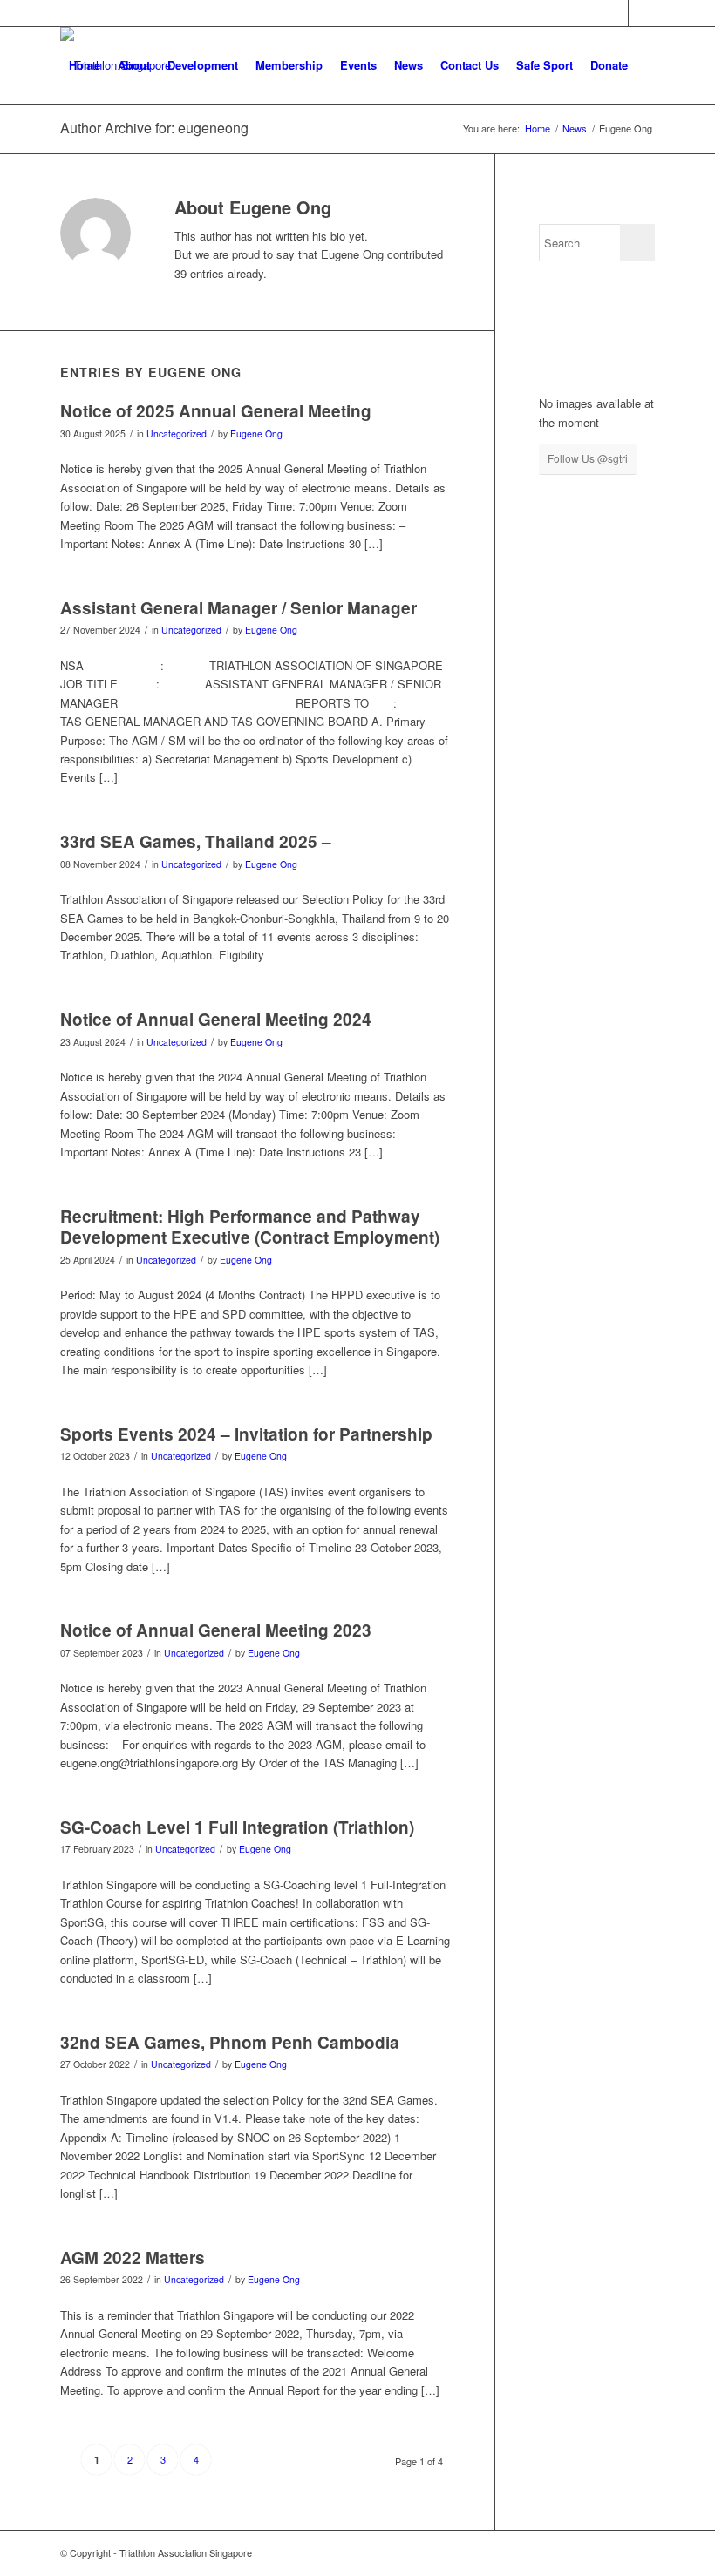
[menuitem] (85, 65)
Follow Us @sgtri (588, 458)
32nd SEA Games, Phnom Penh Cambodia (230, 2042)
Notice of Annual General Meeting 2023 (216, 1630)
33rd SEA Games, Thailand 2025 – (196, 841)
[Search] (75, 142)
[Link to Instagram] (642, 13)
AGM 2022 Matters (133, 2257)
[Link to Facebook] (615, 13)
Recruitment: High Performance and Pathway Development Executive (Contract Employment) (250, 1227)
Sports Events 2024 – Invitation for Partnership (246, 1434)
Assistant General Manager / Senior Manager (238, 608)
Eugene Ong (256, 434)
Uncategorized (177, 434)
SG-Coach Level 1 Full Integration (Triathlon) (237, 1827)
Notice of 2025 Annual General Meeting (216, 411)
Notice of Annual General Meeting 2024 (216, 1019)
